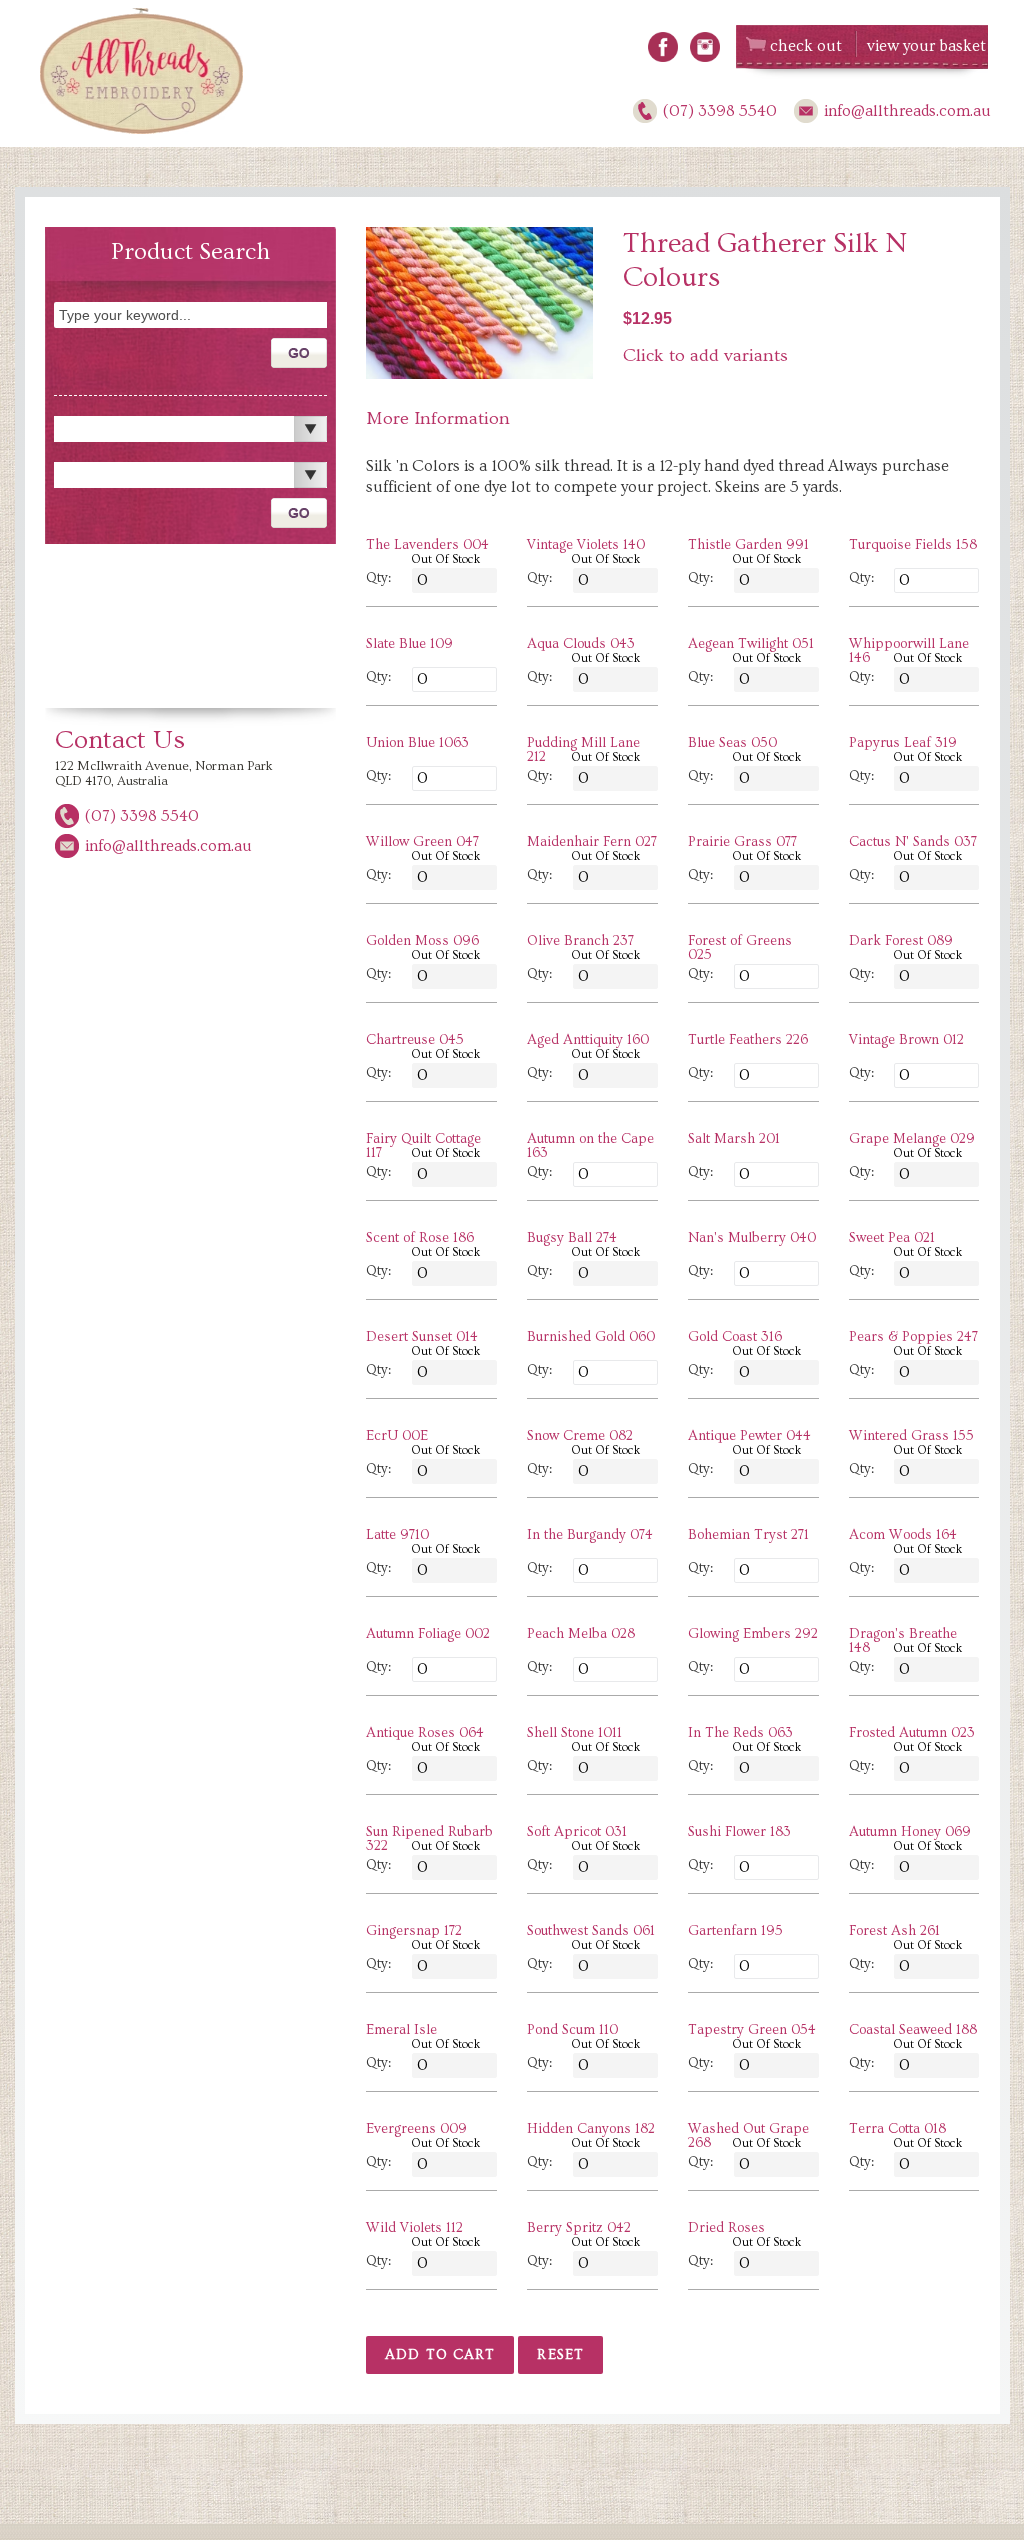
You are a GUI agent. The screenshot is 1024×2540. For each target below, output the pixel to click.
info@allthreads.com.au (907, 111)
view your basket (926, 46)
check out (806, 46)
